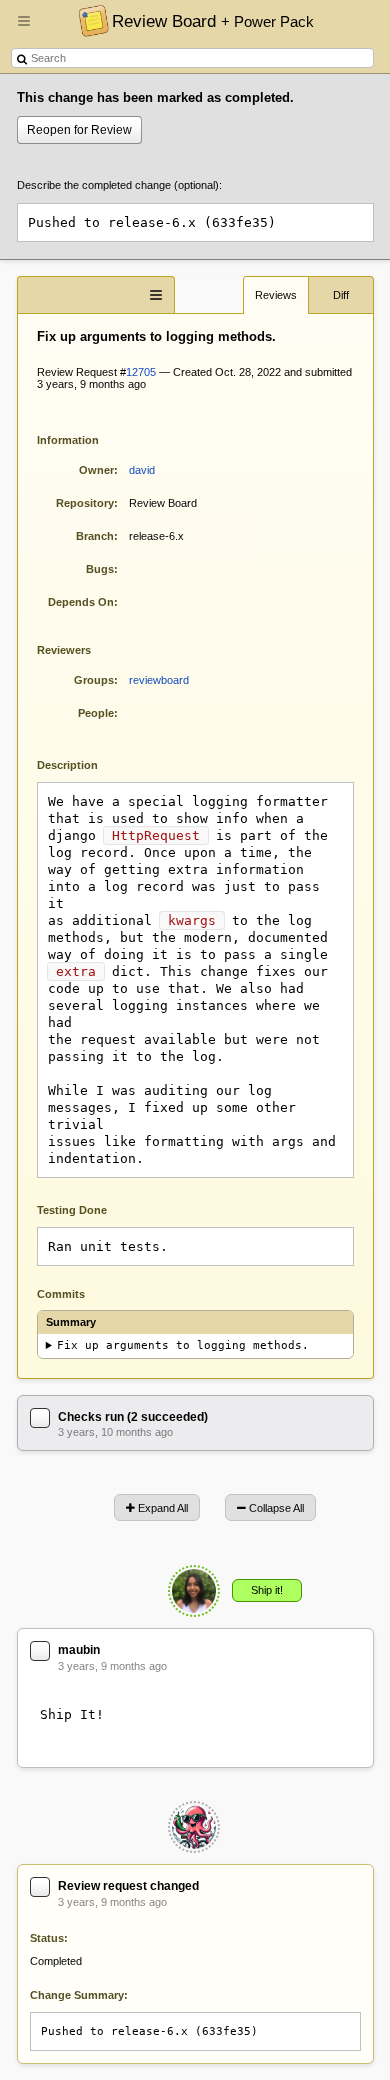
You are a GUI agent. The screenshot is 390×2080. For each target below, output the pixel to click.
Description (82, 763)
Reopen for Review (79, 130)
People (96, 713)
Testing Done (72, 1210)
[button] (24, 29)
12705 (141, 372)
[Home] (88, 20)
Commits (61, 1294)
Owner (96, 470)
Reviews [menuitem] (276, 295)
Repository (85, 503)
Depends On (81, 602)
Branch (95, 536)
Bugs (100, 569)
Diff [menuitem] (341, 295)
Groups (94, 680)
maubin (79, 1650)
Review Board (213, 21)
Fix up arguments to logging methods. (183, 1345)
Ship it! (267, 1590)
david (142, 470)
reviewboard (159, 680)
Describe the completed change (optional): (119, 185)
